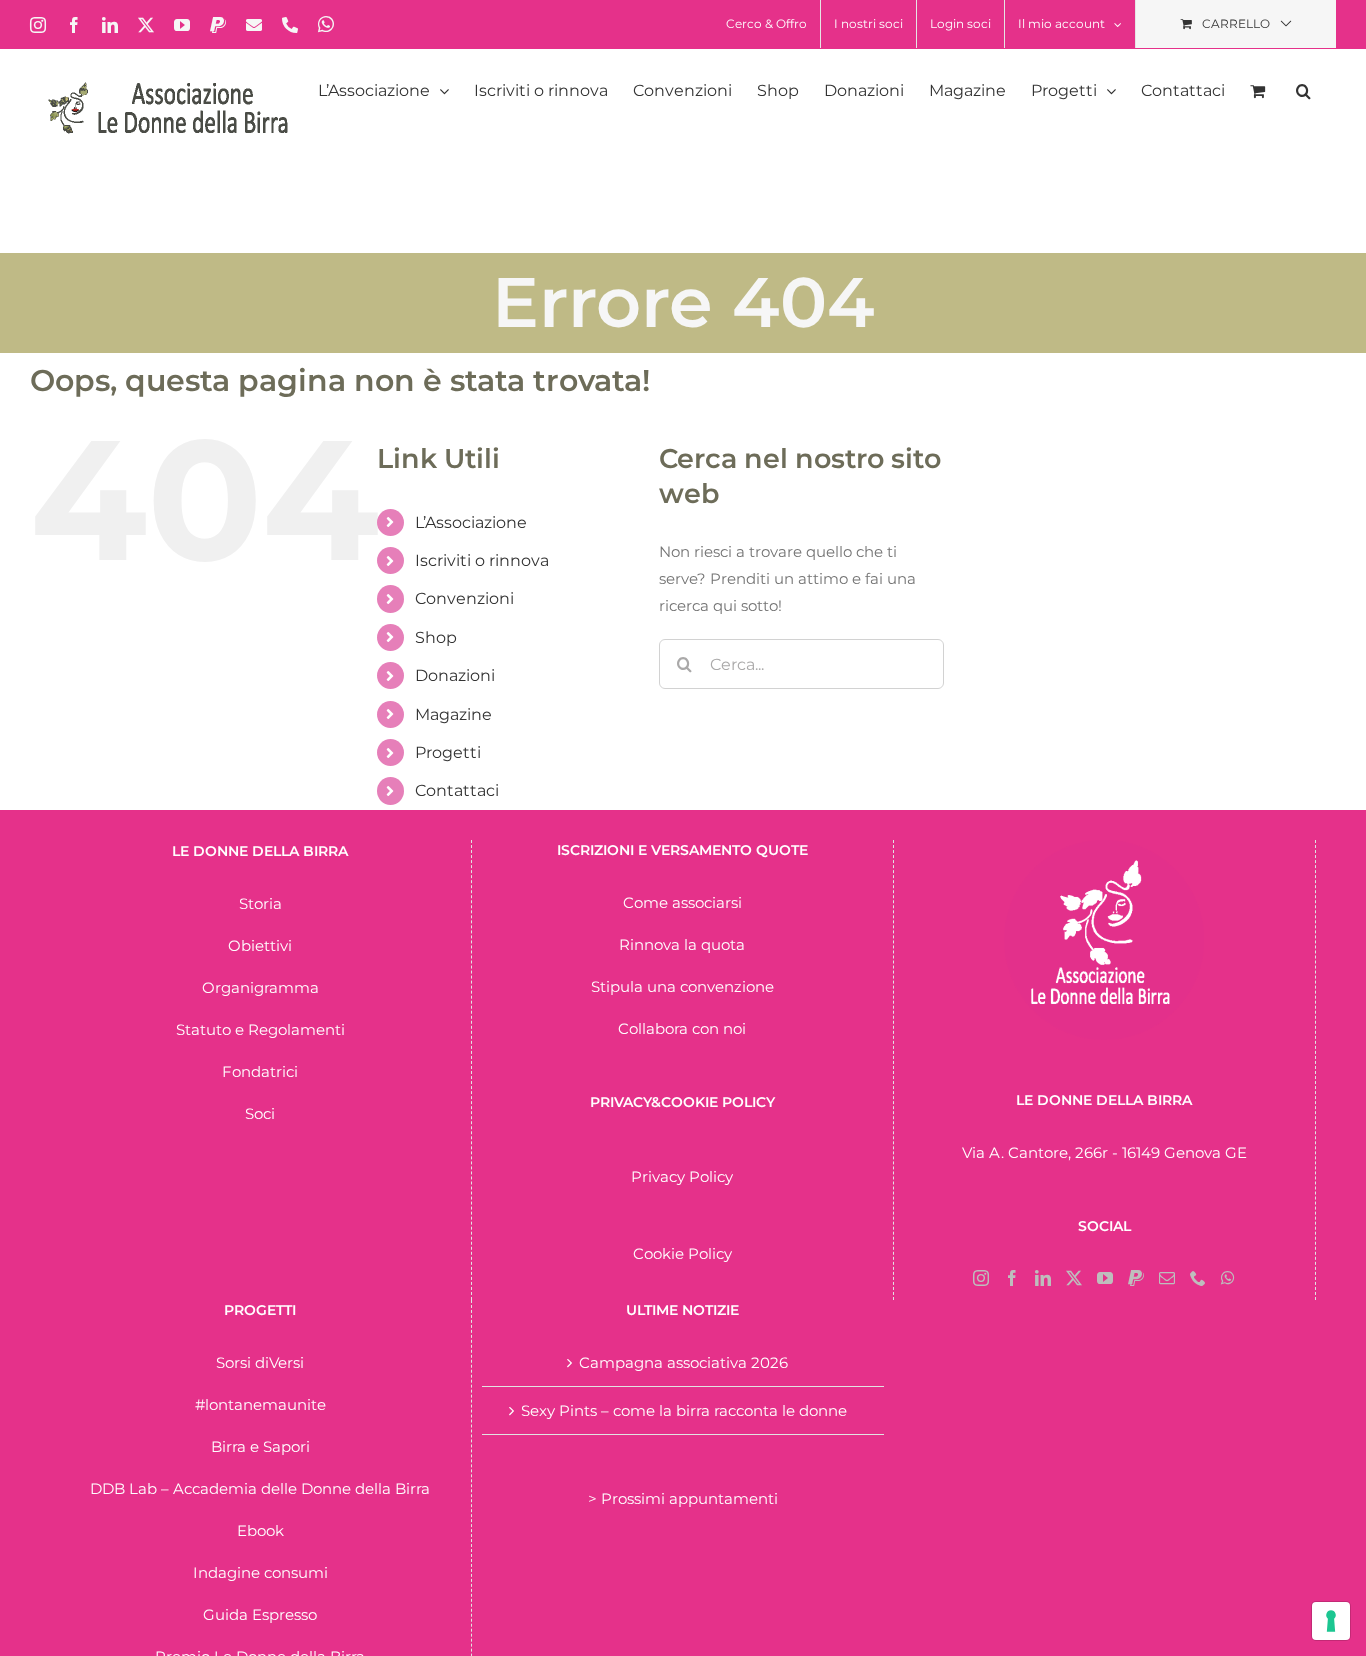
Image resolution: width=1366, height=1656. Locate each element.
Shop (436, 637)
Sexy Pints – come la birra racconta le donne (684, 1410)
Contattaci (457, 790)
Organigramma (260, 987)
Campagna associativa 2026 (683, 1362)
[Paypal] (1136, 1278)
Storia (260, 903)
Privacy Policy (682, 1176)
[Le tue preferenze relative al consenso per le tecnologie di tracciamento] (1331, 1621)
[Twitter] (1074, 1278)
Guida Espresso (260, 1614)
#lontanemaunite (260, 1404)
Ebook (260, 1530)
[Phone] (1198, 1278)
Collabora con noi (682, 1028)
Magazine (453, 714)
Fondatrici (260, 1071)
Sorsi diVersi (260, 1362)
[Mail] (1167, 1278)
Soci (260, 1113)
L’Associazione (471, 522)
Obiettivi (260, 945)
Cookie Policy (682, 1253)
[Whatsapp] (1228, 1278)
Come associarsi (682, 902)
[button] (1303, 91)
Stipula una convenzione (682, 986)
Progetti (448, 752)
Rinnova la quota (682, 944)
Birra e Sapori (260, 1446)
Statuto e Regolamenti (260, 1029)
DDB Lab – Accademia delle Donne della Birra (260, 1488)
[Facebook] (1012, 1278)
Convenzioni (464, 598)
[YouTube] (1105, 1278)
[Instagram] (981, 1278)
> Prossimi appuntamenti (683, 1498)
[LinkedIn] (1043, 1278)
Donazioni (455, 675)
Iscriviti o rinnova (482, 560)
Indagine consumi (260, 1572)
